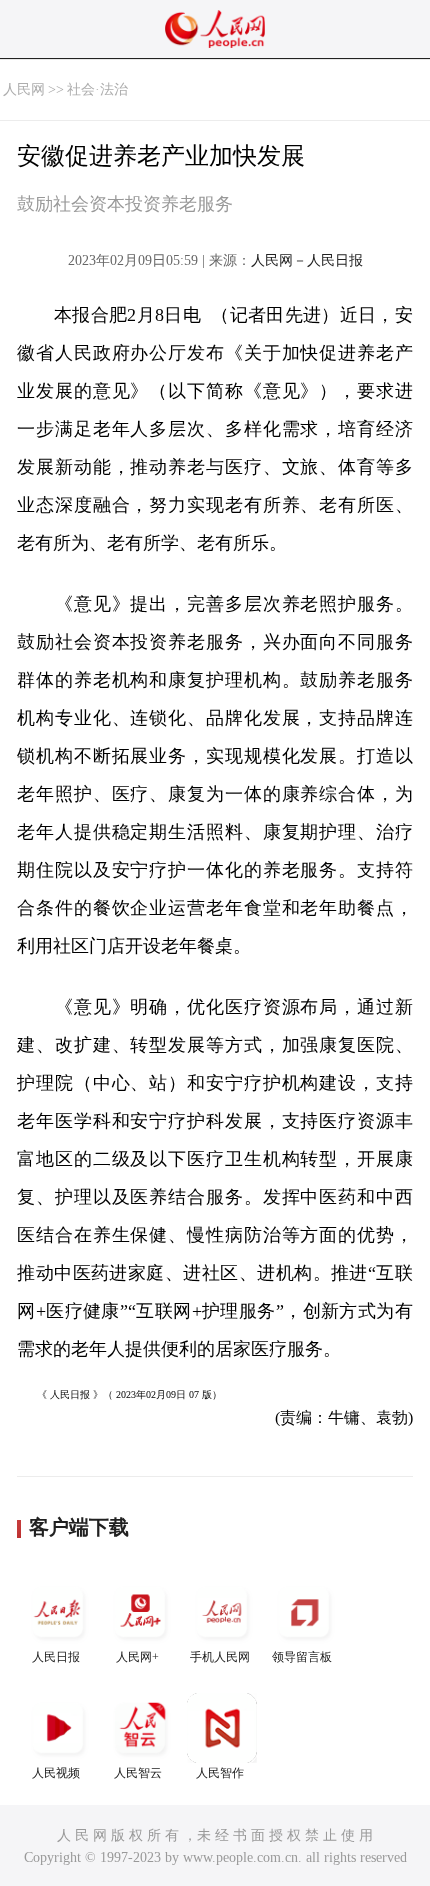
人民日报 (56, 1657)
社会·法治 (97, 89)
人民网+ (137, 1657)
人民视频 (56, 1773)
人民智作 (220, 1773)
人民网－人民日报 (307, 260)
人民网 (24, 89)
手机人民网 (220, 1657)
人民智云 (138, 1773)
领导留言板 (302, 1657)
